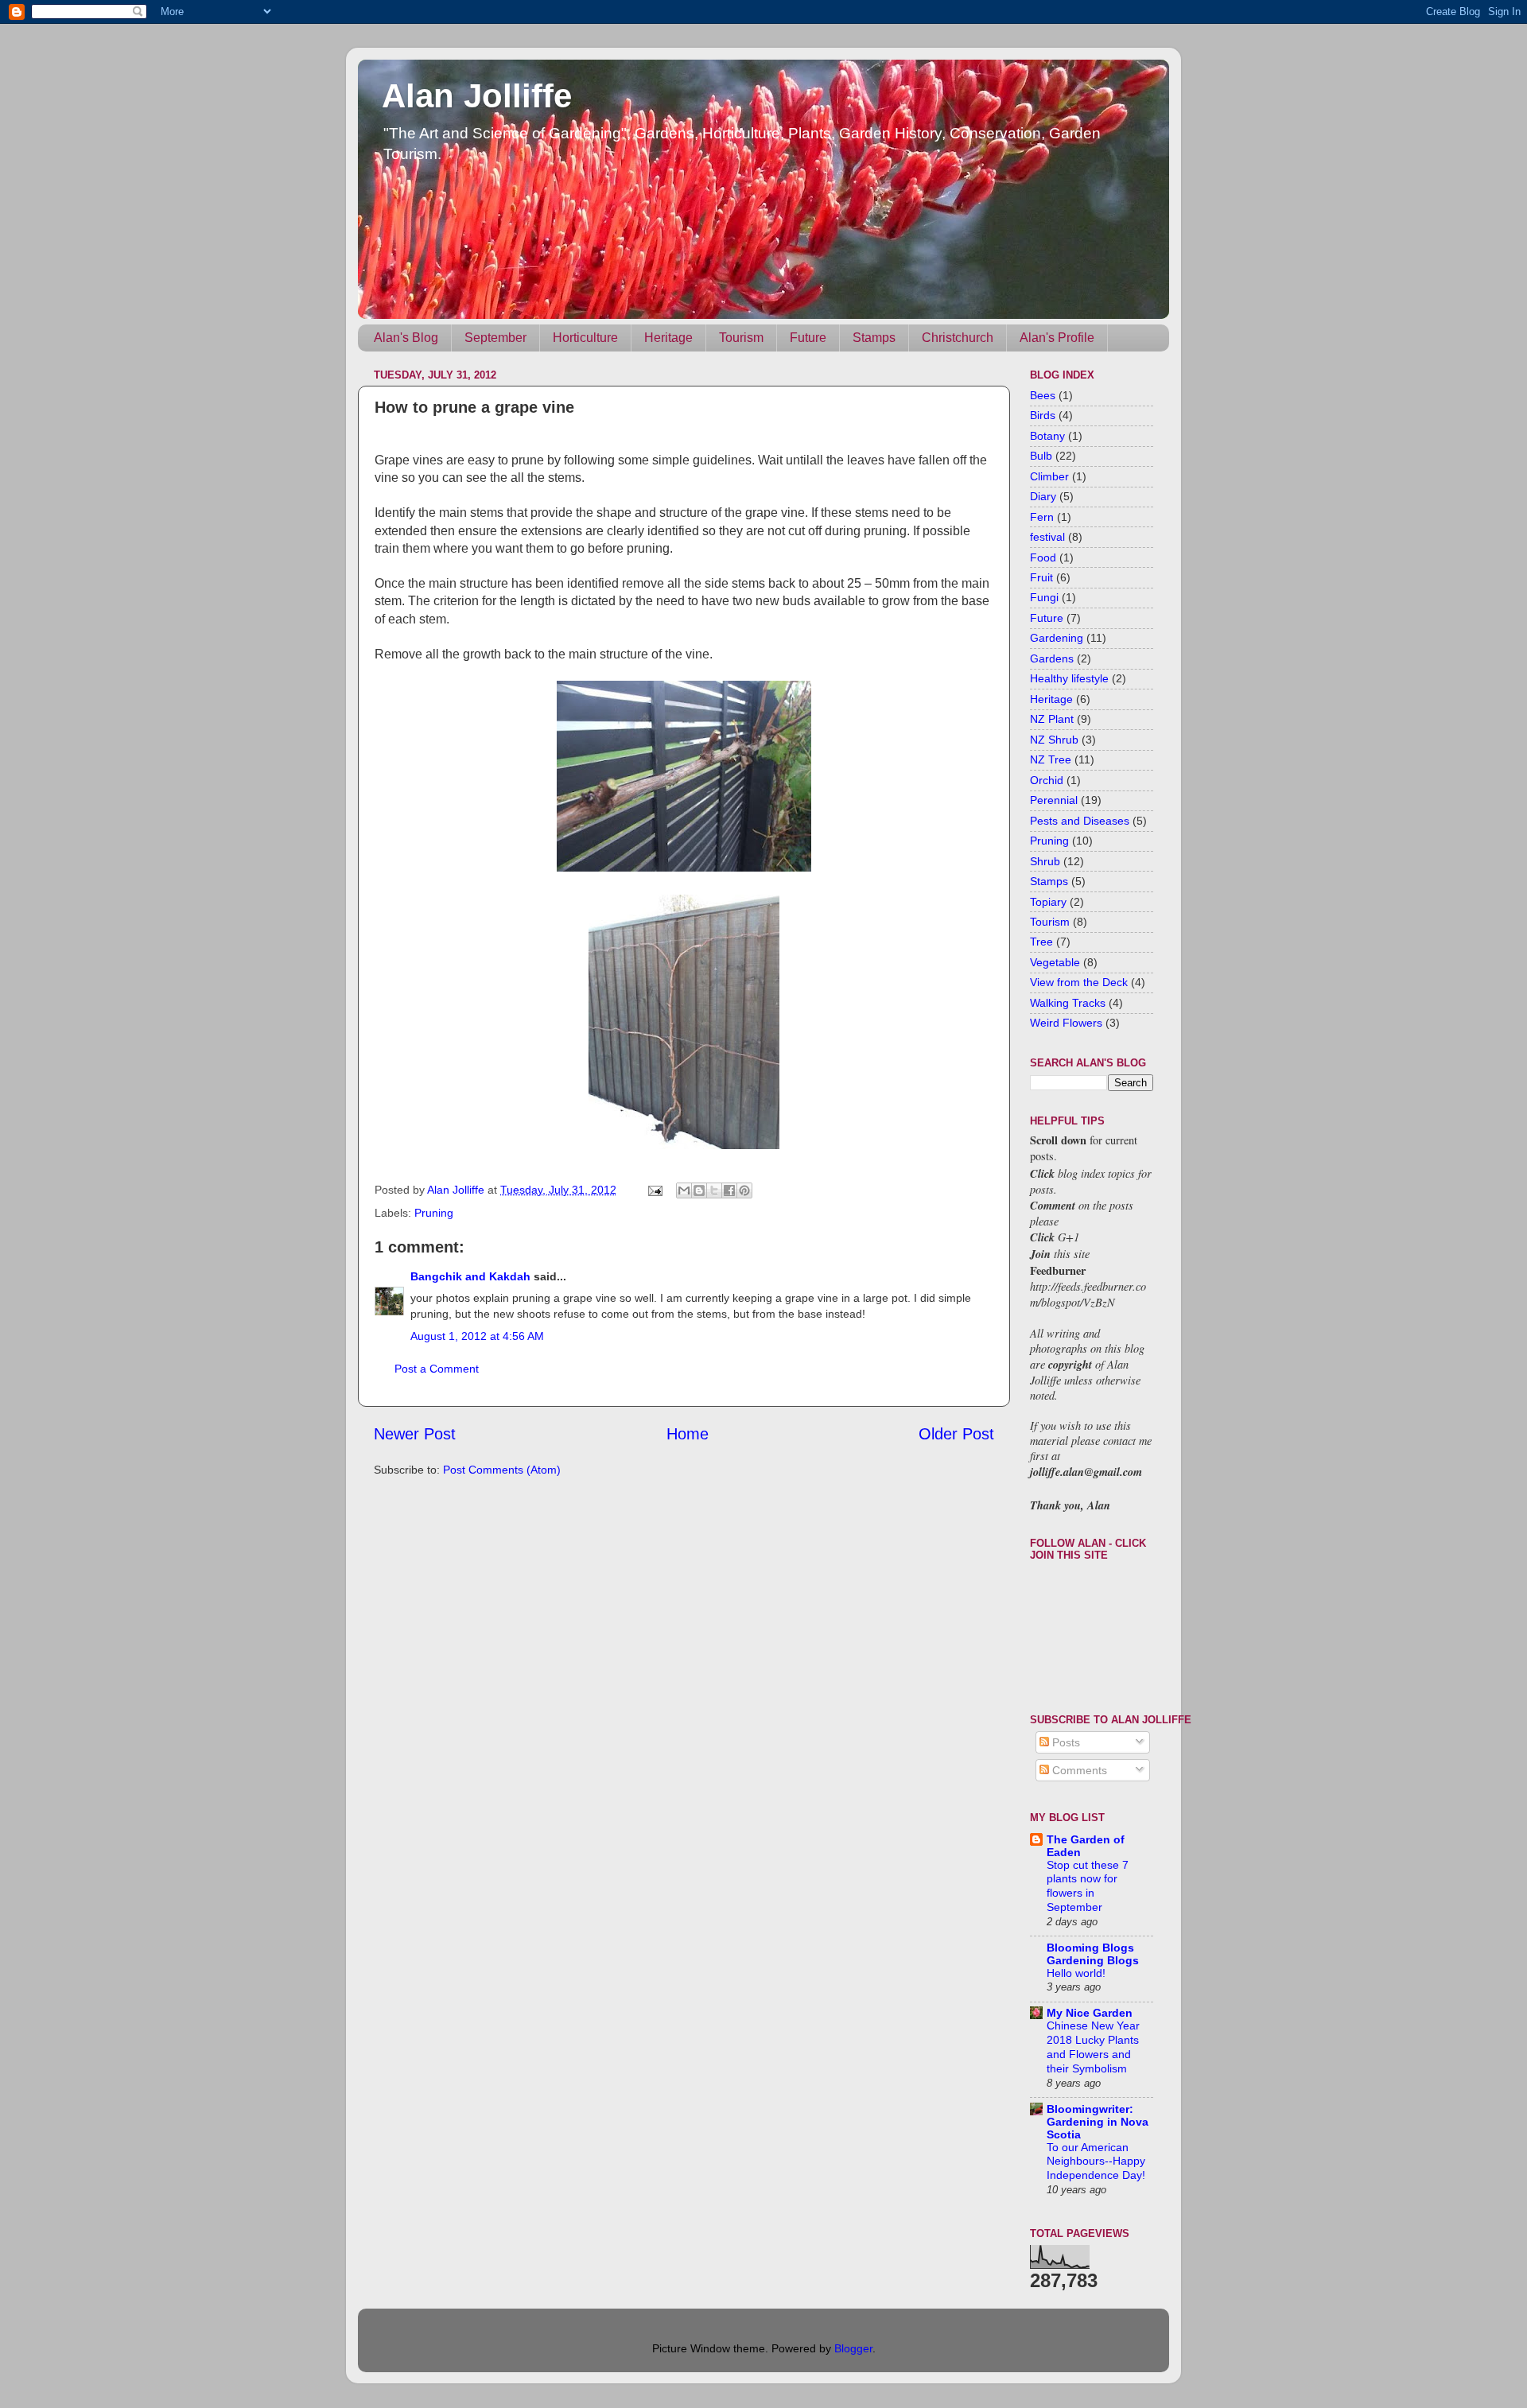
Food (1043, 557)
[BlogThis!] (699, 1190)
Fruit (1041, 577)
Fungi (1044, 597)
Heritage (668, 338)
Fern (1042, 517)
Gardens (1052, 658)
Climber (1049, 476)
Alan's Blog (406, 338)
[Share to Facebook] (729, 1190)
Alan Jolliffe (477, 96)
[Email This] (684, 1190)
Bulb (1041, 456)
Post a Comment (437, 1369)
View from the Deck (1079, 982)
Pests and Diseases (1080, 821)
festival (1047, 537)
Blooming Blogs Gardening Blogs (1093, 1954)
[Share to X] (714, 1190)
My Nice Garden (1090, 2013)
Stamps (874, 338)
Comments (1078, 1770)
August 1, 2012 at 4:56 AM (477, 1336)
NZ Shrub (1054, 740)
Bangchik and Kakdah (470, 1276)
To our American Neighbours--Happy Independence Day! (1096, 2162)
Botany (1047, 436)
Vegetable (1055, 962)
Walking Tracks (1068, 1003)
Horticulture (585, 338)
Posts (1065, 1742)
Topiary (1048, 902)
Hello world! (1076, 1973)
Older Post (956, 1434)
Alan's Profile (1057, 338)
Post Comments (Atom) (502, 1470)
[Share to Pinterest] (744, 1190)
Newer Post (415, 1434)
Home (688, 1434)
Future (808, 338)
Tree (1041, 942)
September (495, 338)
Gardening (1057, 638)
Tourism (741, 338)
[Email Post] (654, 1190)
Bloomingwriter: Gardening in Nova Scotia (1098, 2122)
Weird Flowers (1066, 1023)
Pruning (434, 1213)
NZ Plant (1052, 719)
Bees (1043, 395)
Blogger (853, 2348)
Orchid (1047, 780)
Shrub (1045, 861)
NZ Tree (1051, 759)
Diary (1043, 496)
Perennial (1054, 800)
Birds (1043, 415)
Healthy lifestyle (1069, 678)
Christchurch (958, 338)
